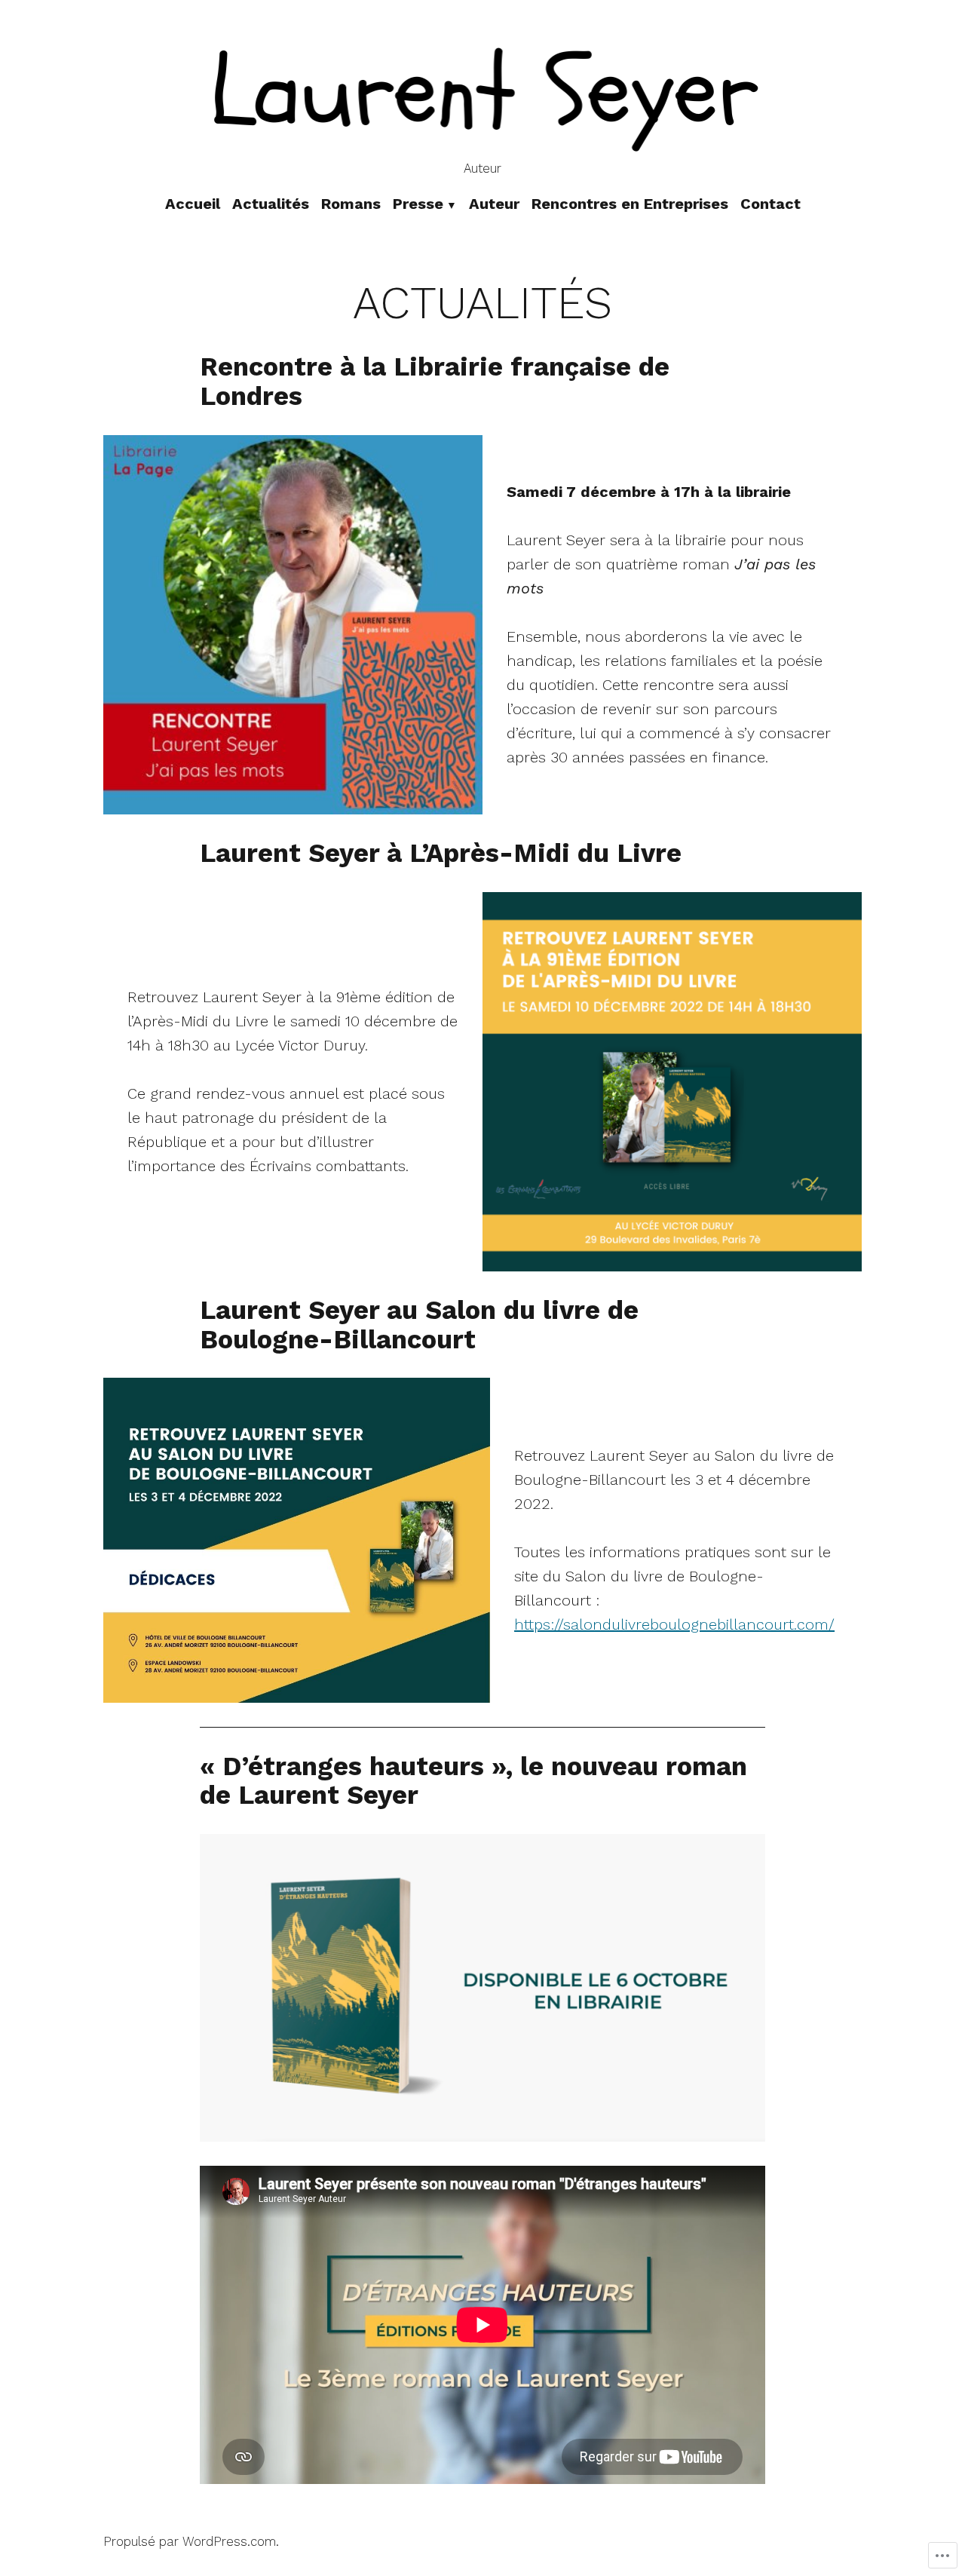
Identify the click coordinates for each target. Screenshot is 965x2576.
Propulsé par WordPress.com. (191, 2542)
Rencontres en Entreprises (630, 204)
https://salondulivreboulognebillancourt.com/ (674, 1624)
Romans (351, 204)
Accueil (193, 204)
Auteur (494, 204)
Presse (418, 204)
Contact (770, 204)
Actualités (271, 204)
